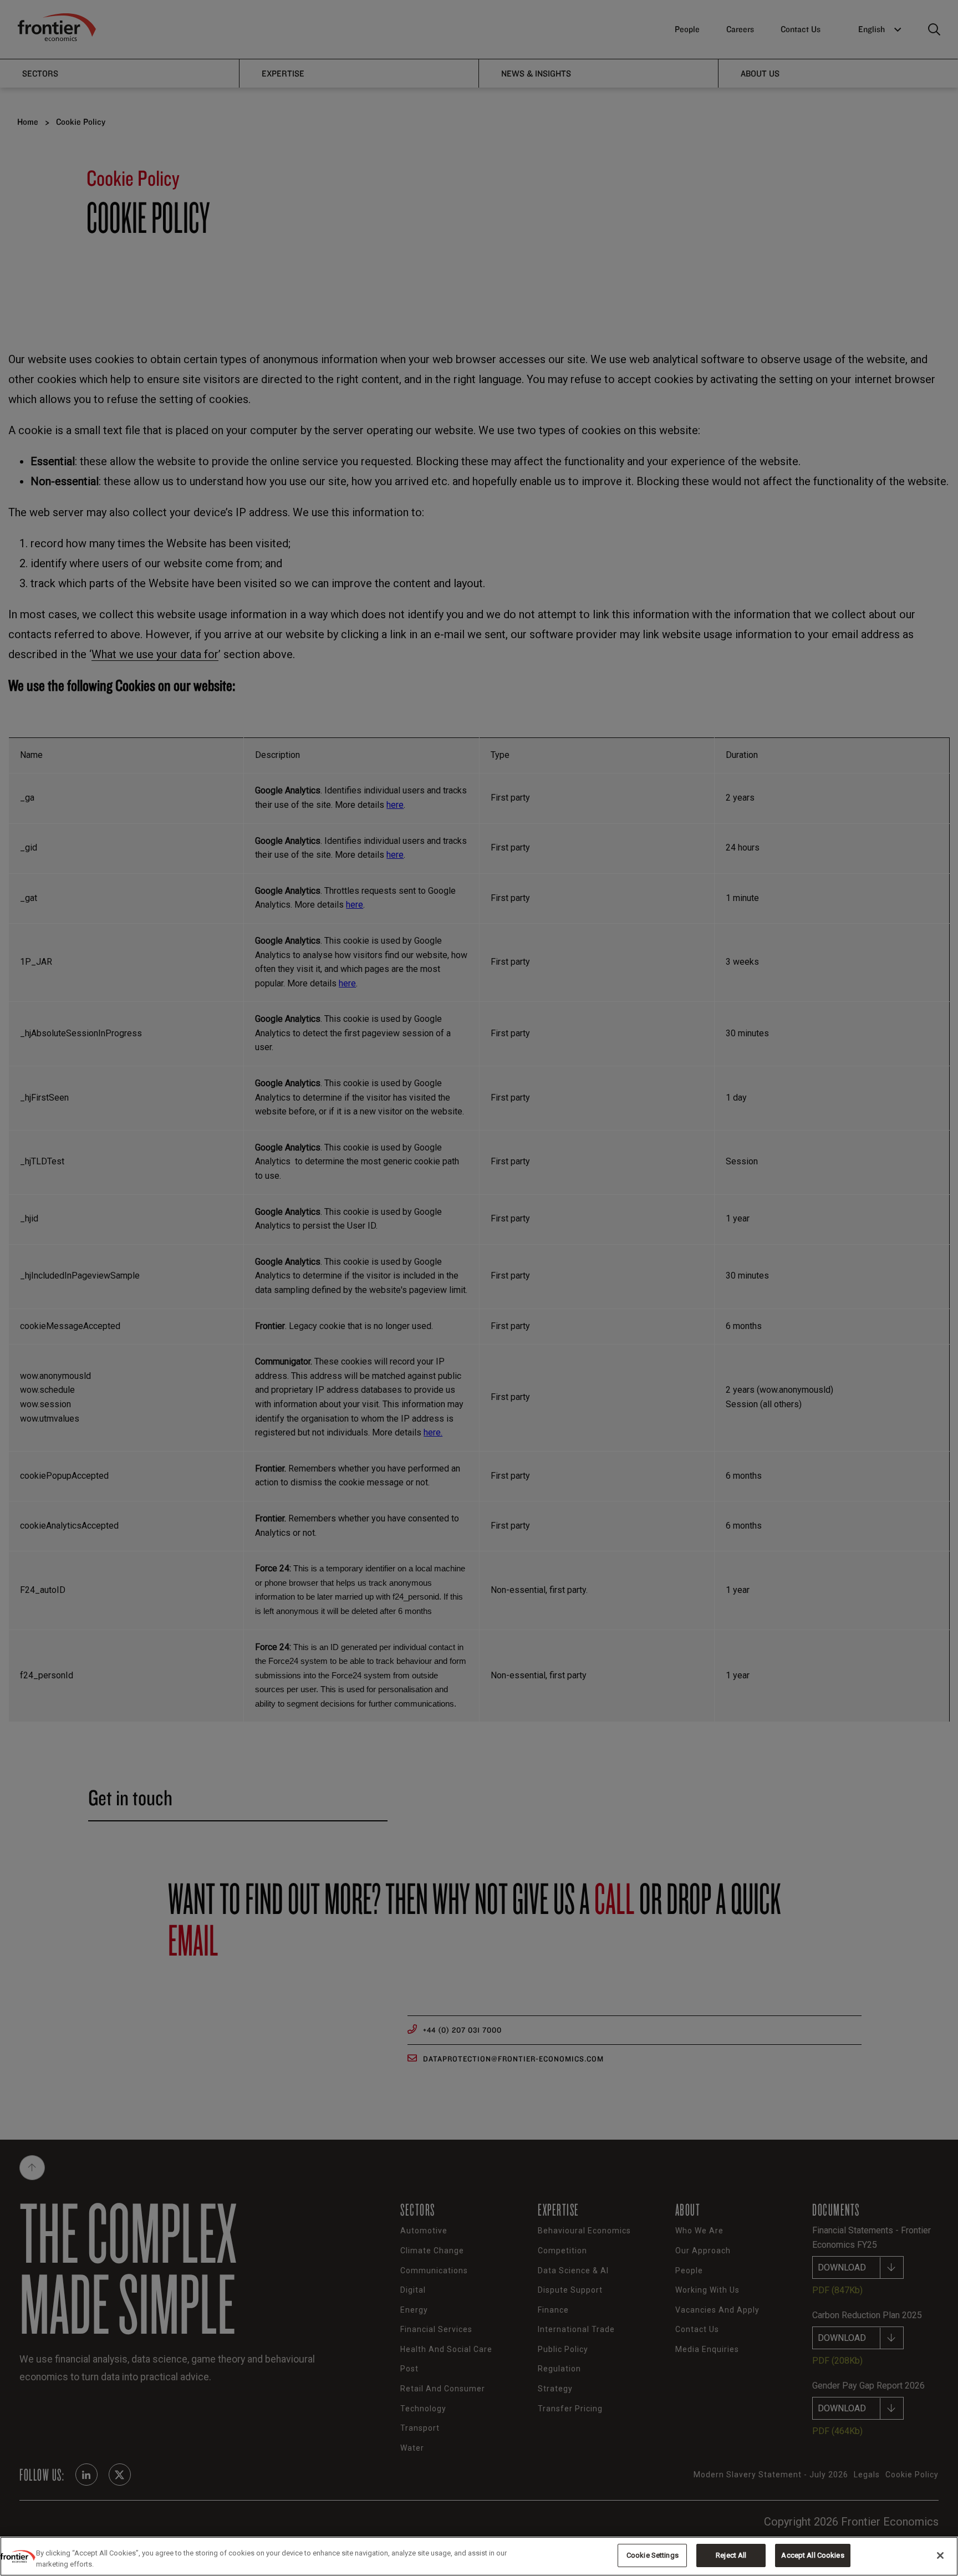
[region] (479, 2556)
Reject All (731, 2555)
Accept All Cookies (812, 2555)
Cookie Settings (653, 2555)
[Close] (940, 2555)
